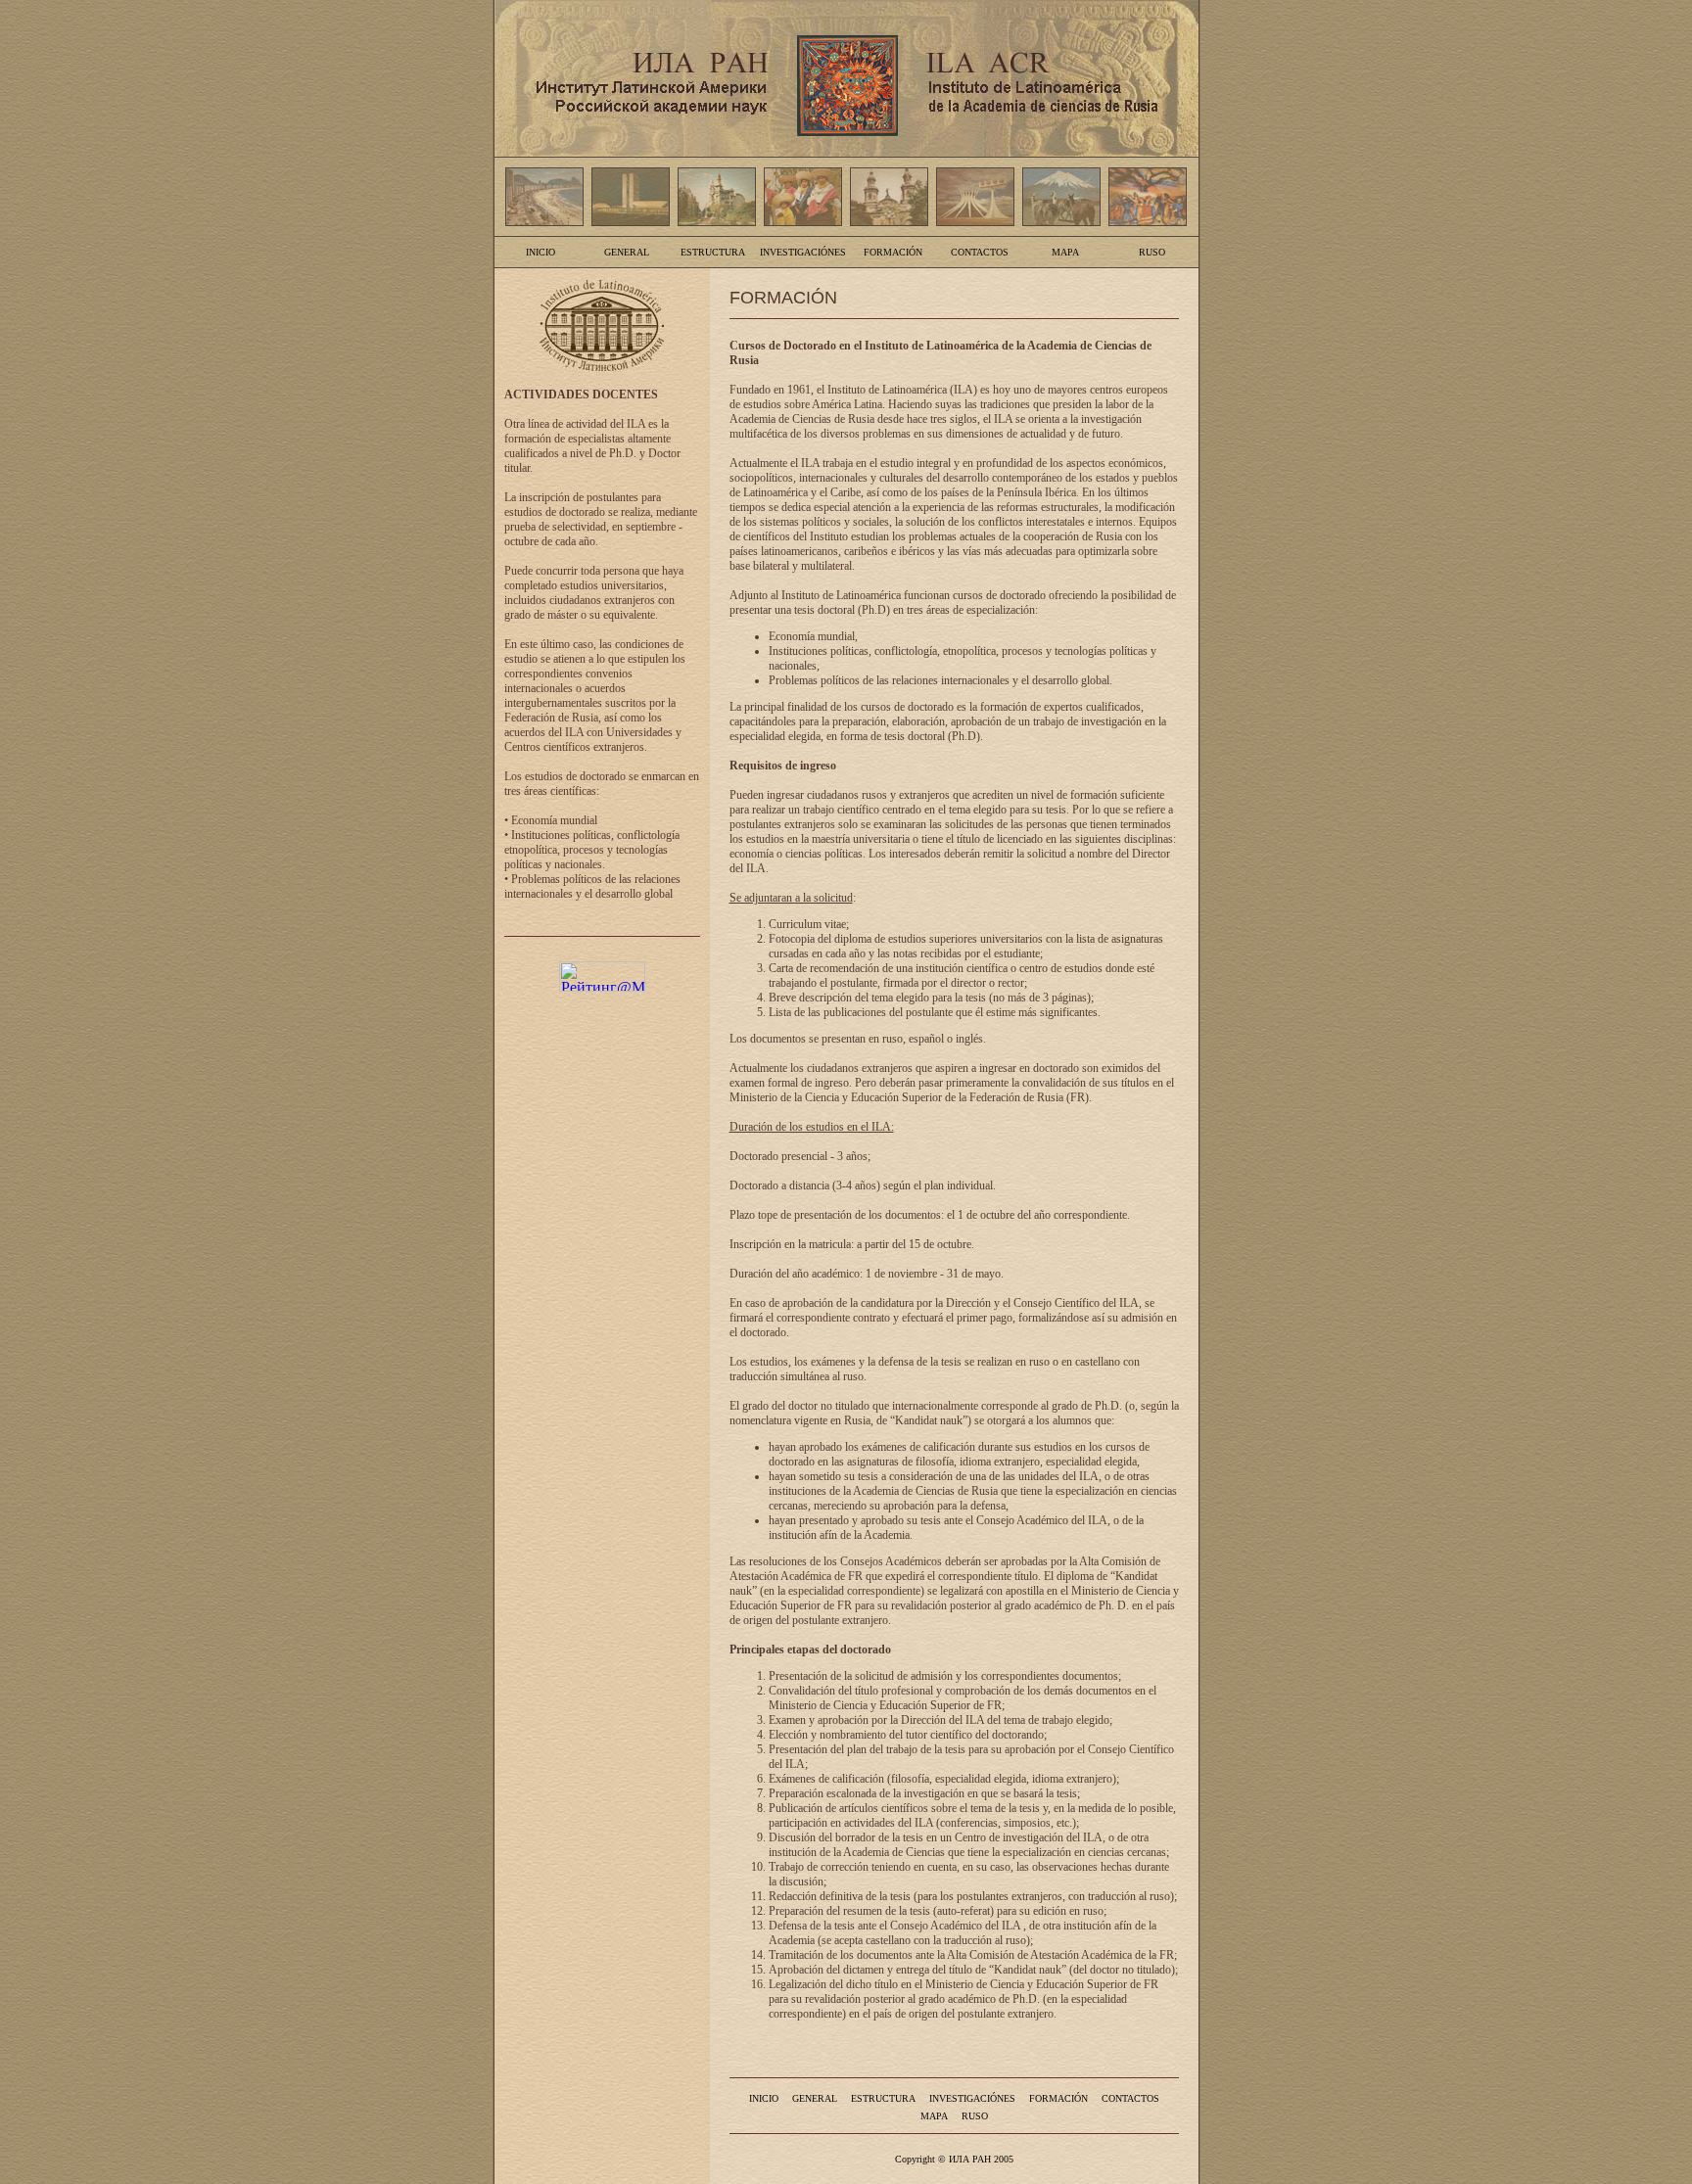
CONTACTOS (980, 252)
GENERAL (627, 252)
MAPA (1065, 252)
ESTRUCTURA (713, 252)
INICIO (540, 252)
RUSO (1152, 252)
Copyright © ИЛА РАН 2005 (954, 2159)
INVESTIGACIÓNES (803, 252)
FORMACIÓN (893, 252)
